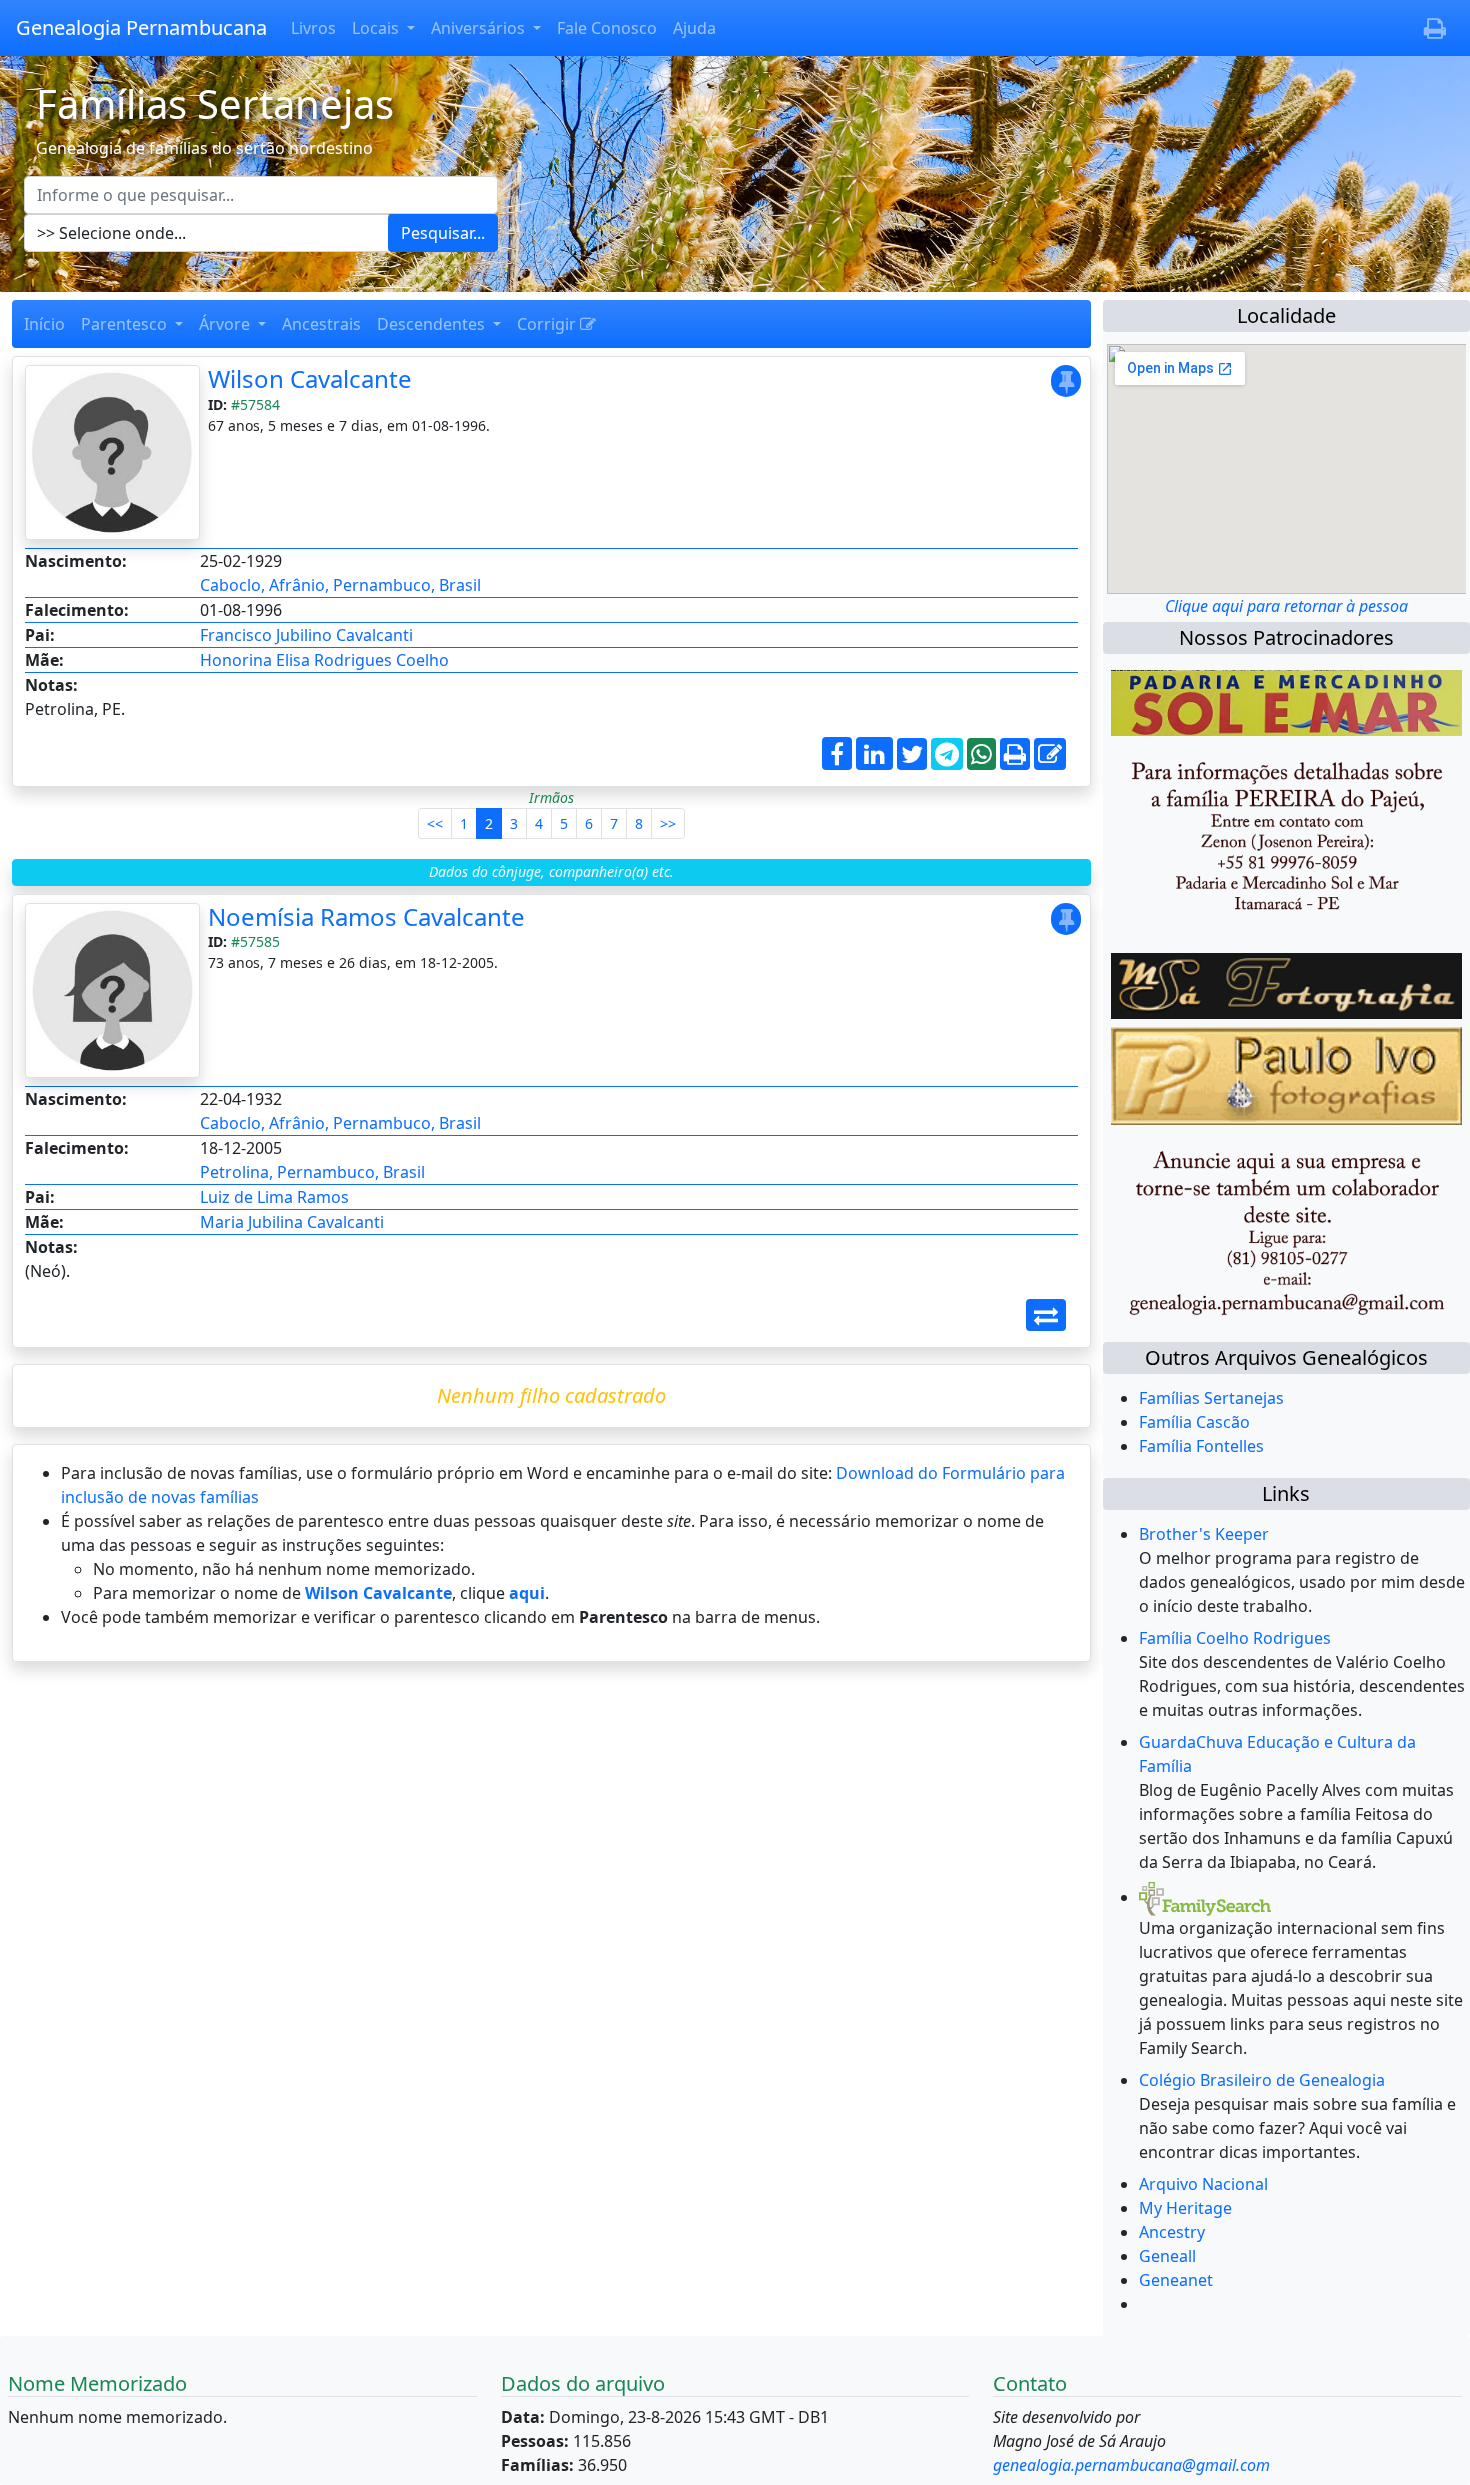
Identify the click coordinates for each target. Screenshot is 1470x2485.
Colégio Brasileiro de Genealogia (1262, 2080)
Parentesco (126, 324)
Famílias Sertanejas (1211, 1398)
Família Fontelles (1201, 1446)
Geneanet (1176, 2280)
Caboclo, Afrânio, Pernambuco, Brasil (340, 585)
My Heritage (1185, 2208)
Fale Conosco (607, 28)
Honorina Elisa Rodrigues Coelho (324, 660)
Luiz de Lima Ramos (274, 1197)
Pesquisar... (443, 233)
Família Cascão (1194, 1422)
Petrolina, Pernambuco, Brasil (312, 1172)
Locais (377, 28)
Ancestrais (321, 324)
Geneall (1167, 2256)
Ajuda (694, 28)
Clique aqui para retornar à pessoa (1286, 606)
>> (668, 823)
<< (435, 823)
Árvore (226, 324)
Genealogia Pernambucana (141, 27)
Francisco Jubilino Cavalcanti (306, 635)
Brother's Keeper (1204, 1534)
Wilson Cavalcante (310, 378)
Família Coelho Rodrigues (1235, 1638)
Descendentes (433, 324)
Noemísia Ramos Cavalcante (366, 916)
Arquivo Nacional (1203, 2184)
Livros (313, 28)
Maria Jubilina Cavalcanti (292, 1222)
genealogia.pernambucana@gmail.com (1131, 2465)
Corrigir (548, 324)
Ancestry (1172, 2232)
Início (44, 324)
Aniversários (480, 28)
